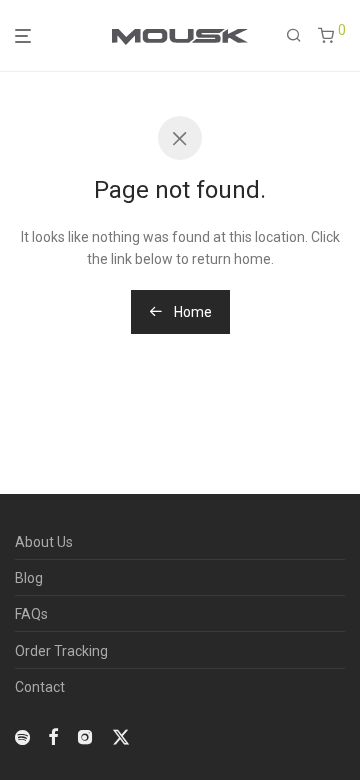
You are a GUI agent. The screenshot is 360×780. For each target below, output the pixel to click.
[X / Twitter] (121, 736)
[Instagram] (85, 736)
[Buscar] (294, 36)
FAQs (31, 614)
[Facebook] (53, 736)
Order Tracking (61, 651)
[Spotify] (22, 736)
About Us (44, 542)
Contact (40, 687)
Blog (29, 578)
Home (191, 312)
